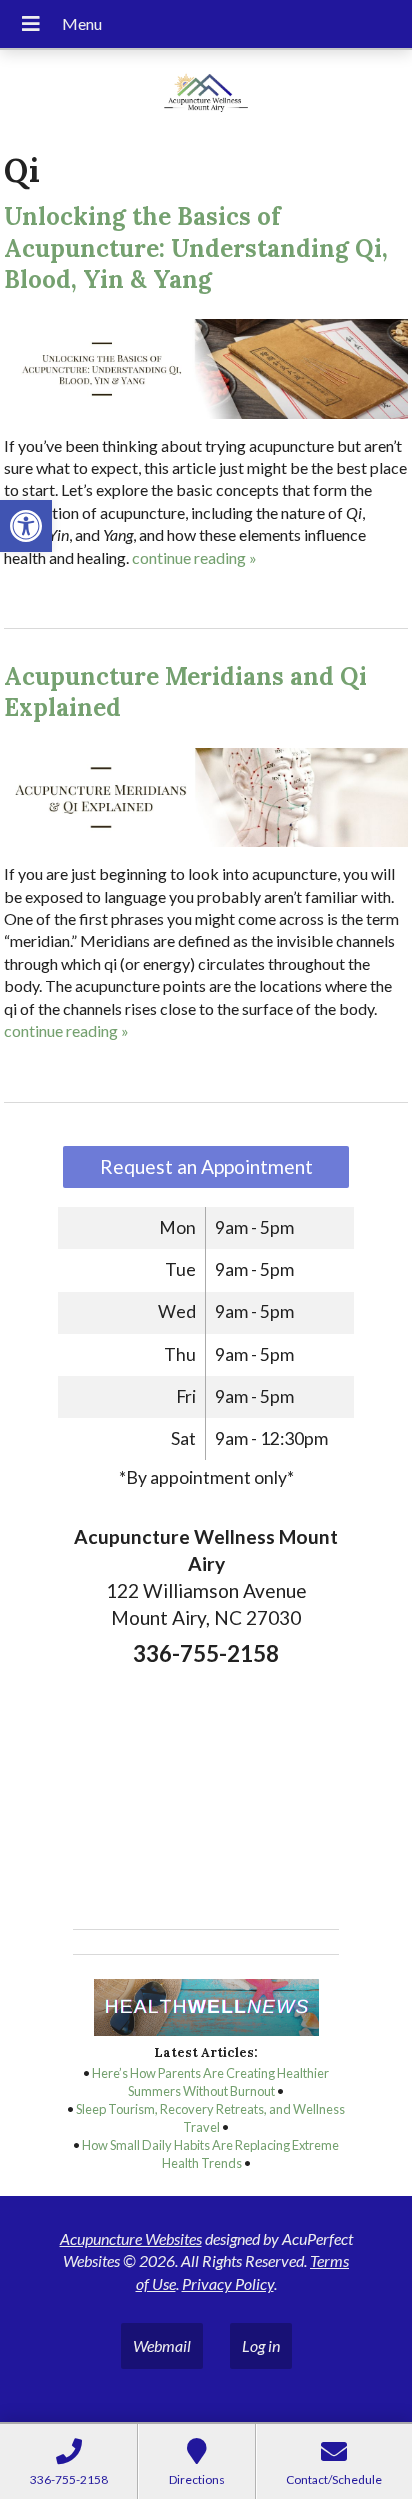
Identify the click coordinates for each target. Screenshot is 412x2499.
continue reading (194, 557)
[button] (26, 526)
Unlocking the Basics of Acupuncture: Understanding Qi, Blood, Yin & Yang (196, 247)
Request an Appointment (206, 1166)
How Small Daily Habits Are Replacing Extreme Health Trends (210, 2154)
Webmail (162, 2345)
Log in (261, 2345)
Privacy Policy (228, 2283)
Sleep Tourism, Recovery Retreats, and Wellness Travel (210, 2118)
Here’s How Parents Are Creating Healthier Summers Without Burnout (210, 2082)
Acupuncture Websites (131, 2238)
